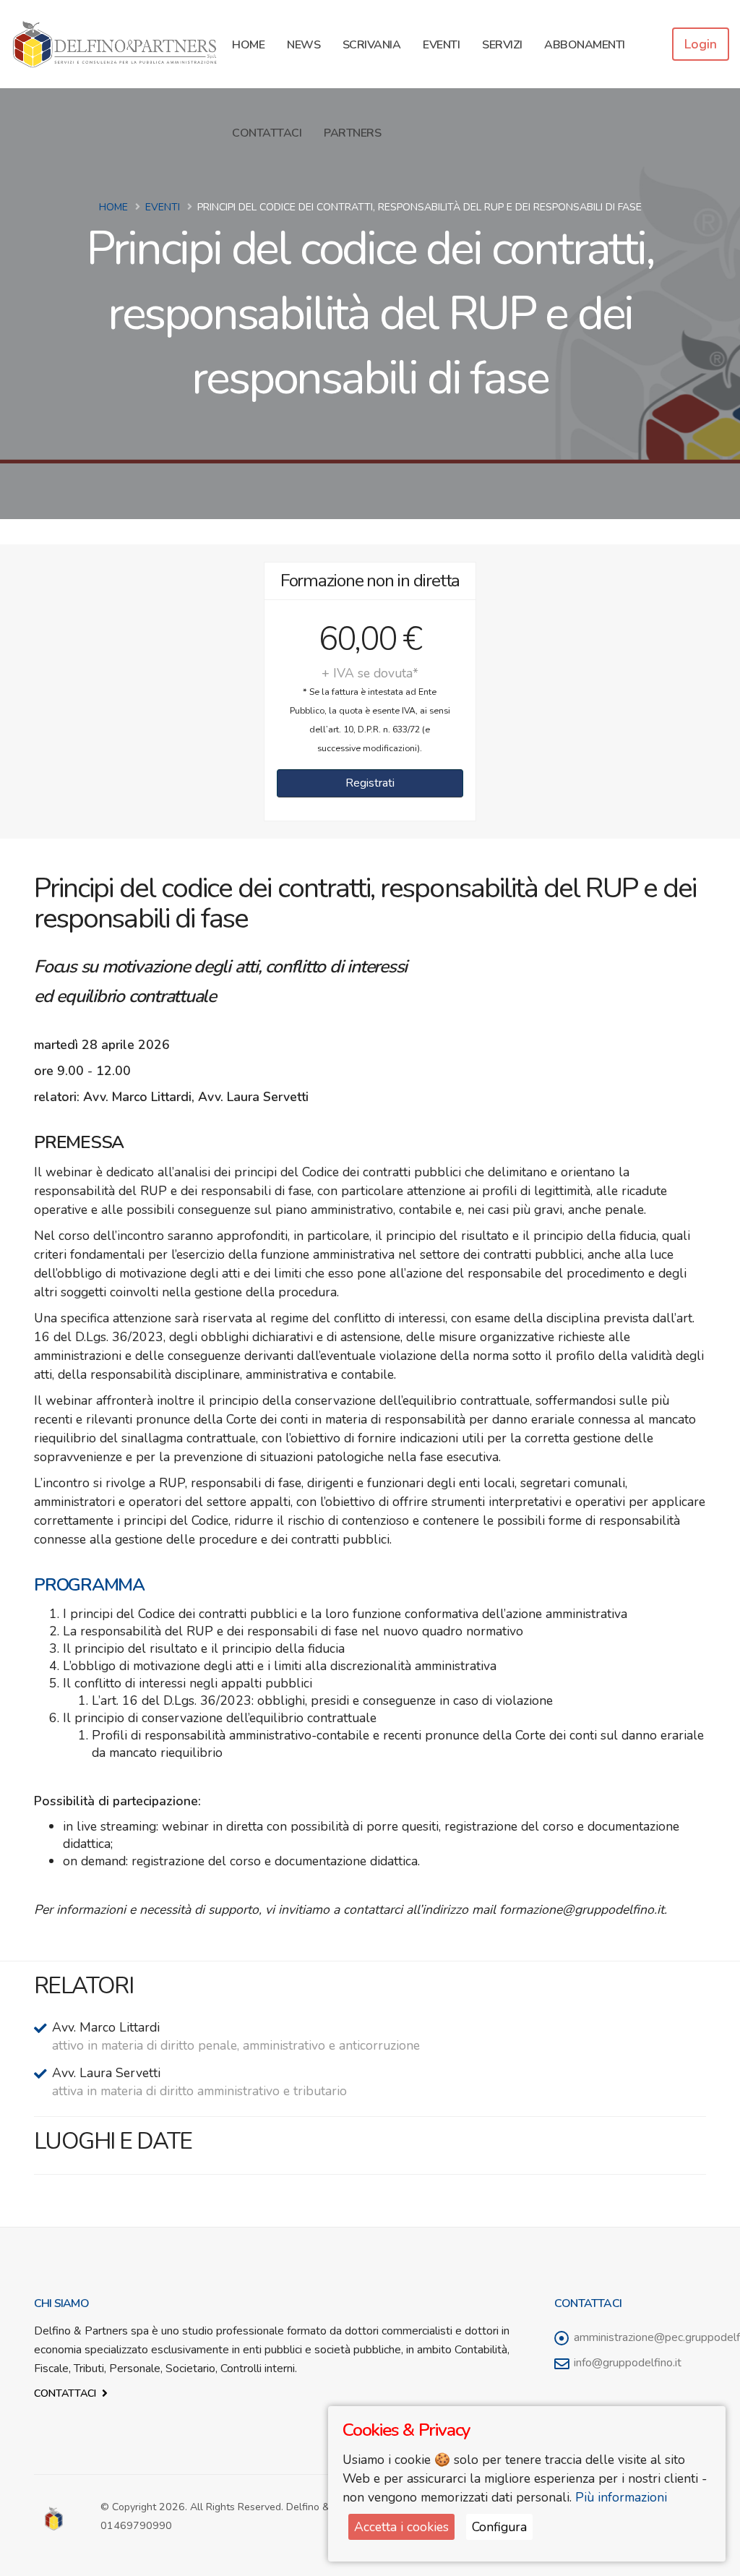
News (304, 45)
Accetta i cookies (401, 2527)
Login (701, 44)
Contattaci (267, 133)
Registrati (370, 783)
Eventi (441, 45)
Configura (499, 2527)
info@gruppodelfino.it (628, 2363)
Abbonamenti (585, 45)
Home (248, 45)
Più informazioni (621, 2497)
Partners (352, 133)
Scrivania (372, 45)
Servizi (502, 45)
